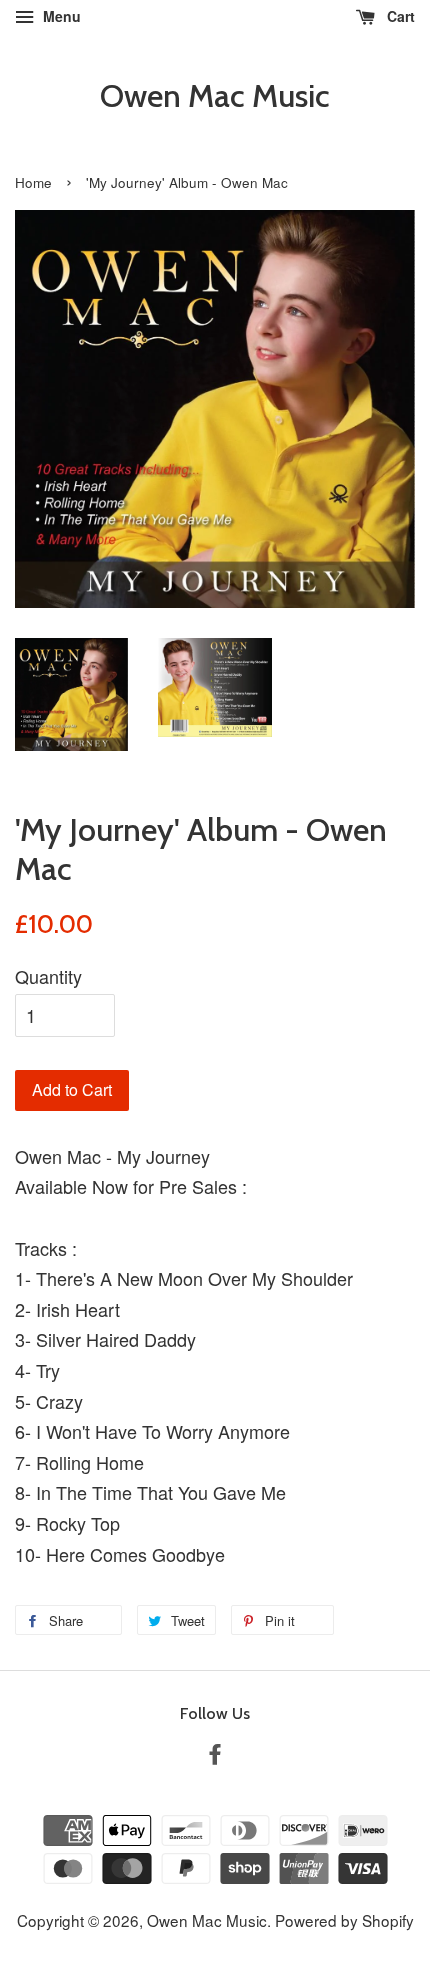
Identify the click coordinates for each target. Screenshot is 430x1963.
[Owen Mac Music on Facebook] (215, 1756)
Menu (60, 16)
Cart (399, 16)
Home (33, 182)
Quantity (48, 976)
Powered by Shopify (344, 1920)
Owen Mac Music (215, 96)
